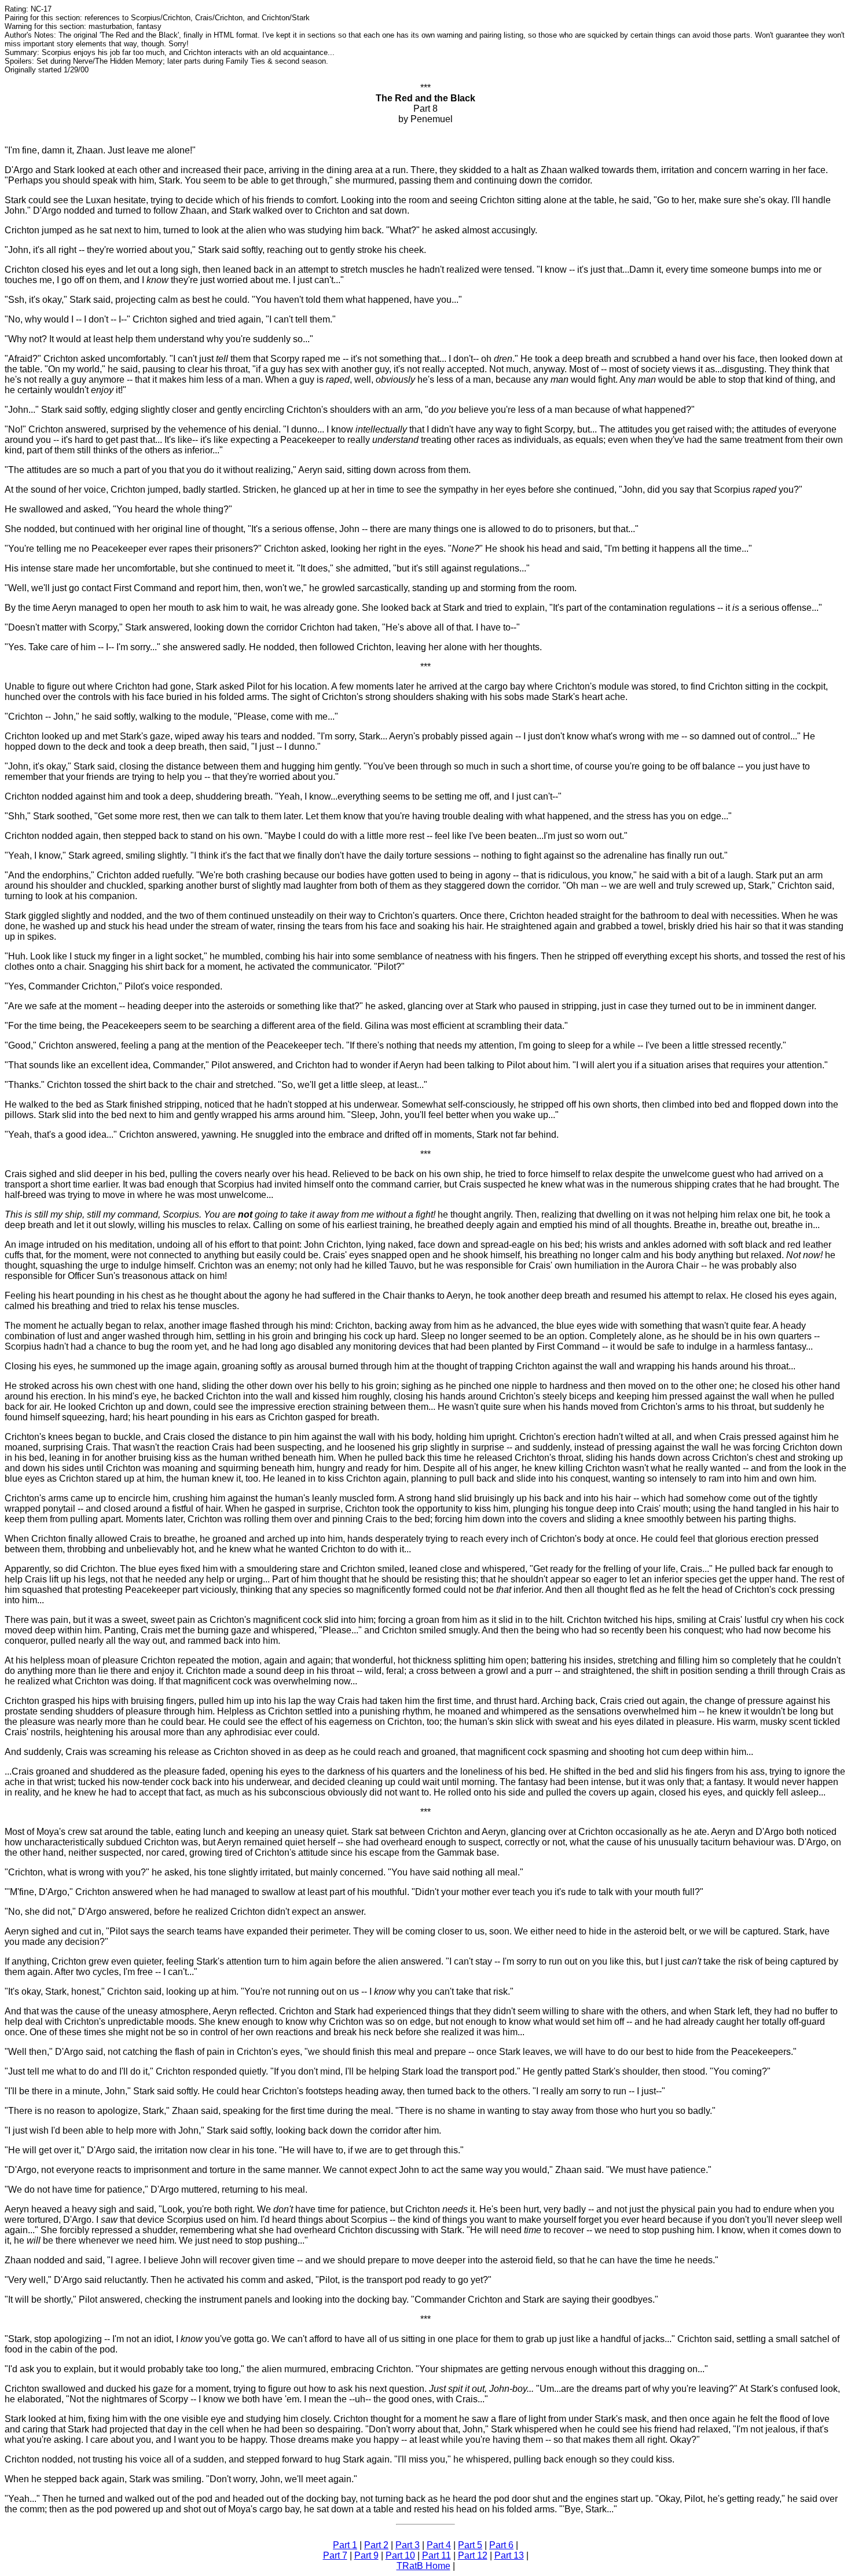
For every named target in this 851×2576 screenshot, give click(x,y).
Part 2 (376, 2545)
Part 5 (470, 2545)
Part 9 (366, 2555)
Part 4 (439, 2545)
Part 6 (501, 2545)
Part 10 (400, 2555)
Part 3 (408, 2545)
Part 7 (335, 2555)
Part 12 (473, 2555)
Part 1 (345, 2545)
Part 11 (436, 2555)
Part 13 (509, 2555)
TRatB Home (423, 2566)
